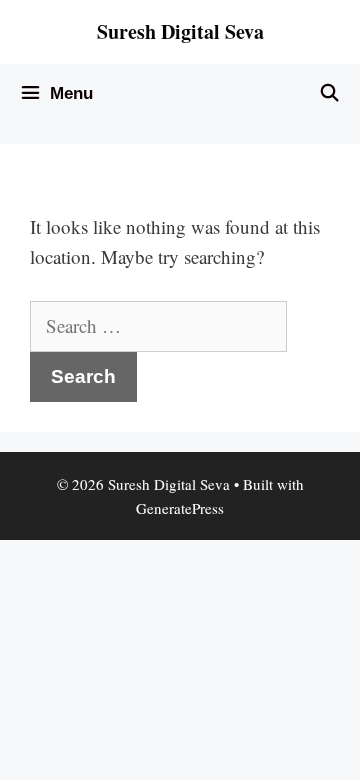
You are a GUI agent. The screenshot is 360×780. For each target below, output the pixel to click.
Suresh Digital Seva (180, 31)
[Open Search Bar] (329, 94)
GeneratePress (180, 508)
